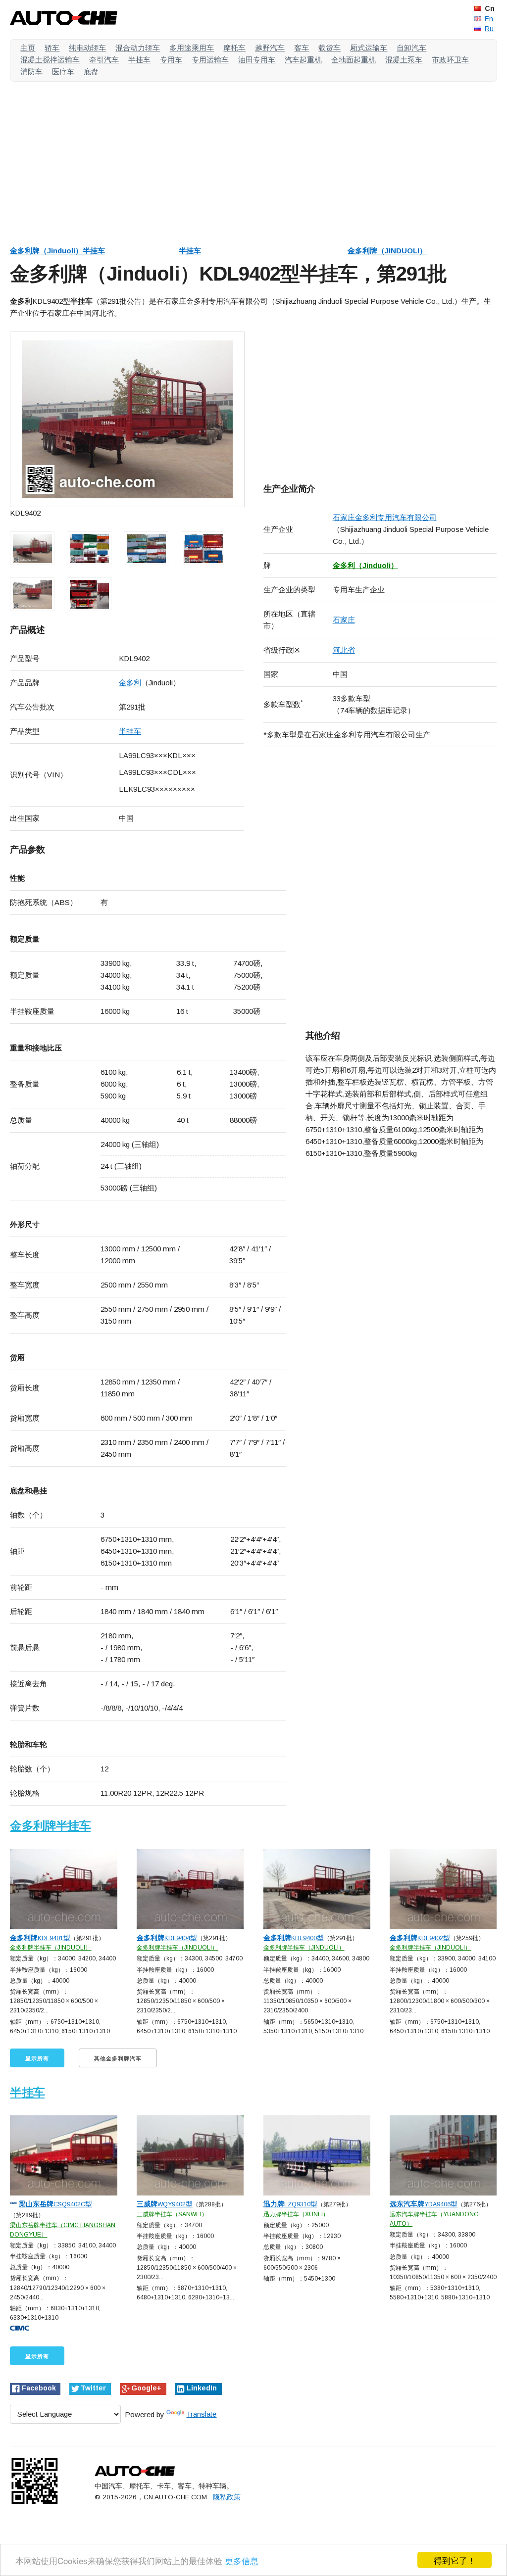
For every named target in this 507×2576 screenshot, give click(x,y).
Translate (201, 2414)
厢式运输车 (369, 48)
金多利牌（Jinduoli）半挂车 (57, 251)
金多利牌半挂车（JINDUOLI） (51, 1948)
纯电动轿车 (87, 48)
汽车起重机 (303, 60)
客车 (302, 48)
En (489, 19)
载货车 (330, 48)
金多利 (130, 683)
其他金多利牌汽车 (118, 2058)
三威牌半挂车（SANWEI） (172, 2214)
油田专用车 (257, 60)
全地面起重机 (354, 60)
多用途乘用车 (192, 48)
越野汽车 (270, 48)
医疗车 (63, 72)
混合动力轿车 (138, 48)
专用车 (171, 60)
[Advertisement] (253, 158)
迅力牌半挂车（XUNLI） (296, 2214)
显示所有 (37, 2058)
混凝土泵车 (404, 60)
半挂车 (139, 60)
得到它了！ (455, 2560)
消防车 (31, 72)
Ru (489, 29)
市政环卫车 (450, 60)
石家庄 (344, 620)
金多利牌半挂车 (50, 1826)
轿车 (52, 48)
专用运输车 (210, 60)
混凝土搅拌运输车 (50, 60)
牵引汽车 (104, 60)
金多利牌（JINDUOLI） (387, 251)
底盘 (91, 72)
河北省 (344, 650)
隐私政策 (227, 2497)
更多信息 (242, 2560)
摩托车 (234, 48)
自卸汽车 (411, 48)
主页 (28, 48)
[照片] (127, 420)
